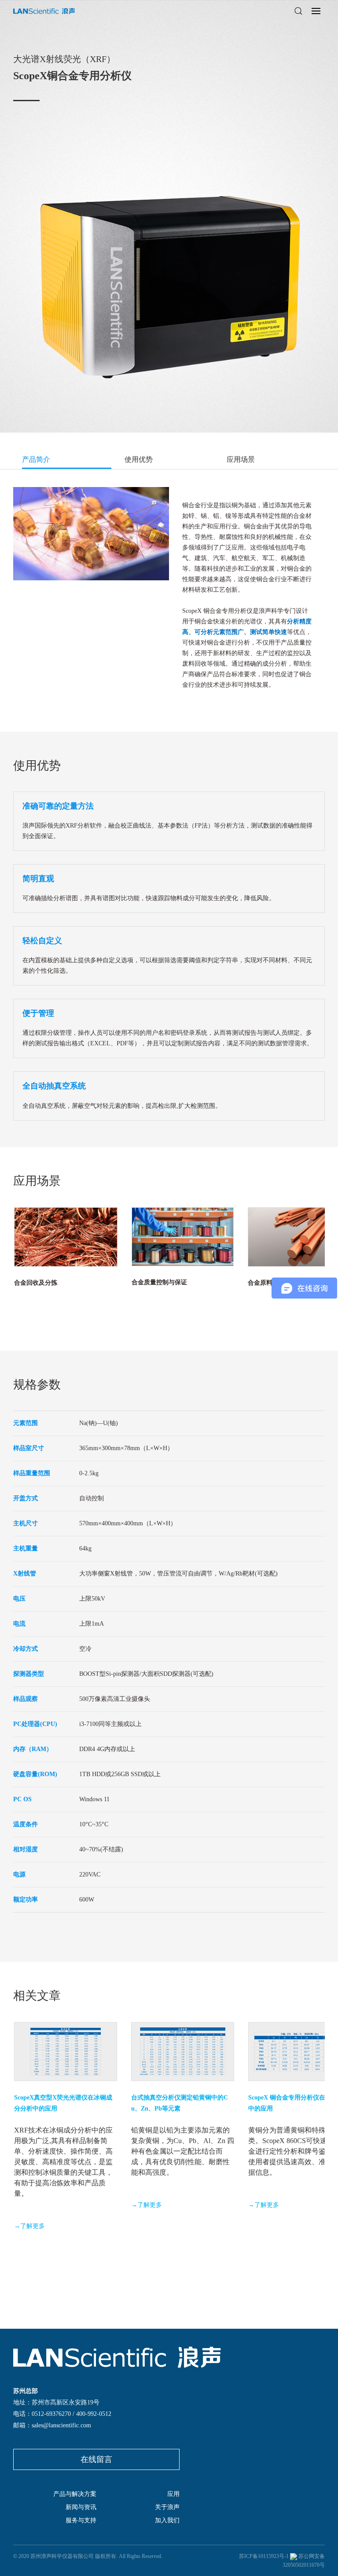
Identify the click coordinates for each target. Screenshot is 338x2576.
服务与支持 (81, 2520)
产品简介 (36, 460)
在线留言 (96, 2459)
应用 (173, 2494)
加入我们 (167, 2520)
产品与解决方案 (75, 2494)
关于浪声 (167, 2507)
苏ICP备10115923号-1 (264, 2556)
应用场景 (241, 460)
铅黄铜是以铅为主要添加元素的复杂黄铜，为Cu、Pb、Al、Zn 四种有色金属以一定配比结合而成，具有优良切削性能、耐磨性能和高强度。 (183, 2151)
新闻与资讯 (81, 2507)
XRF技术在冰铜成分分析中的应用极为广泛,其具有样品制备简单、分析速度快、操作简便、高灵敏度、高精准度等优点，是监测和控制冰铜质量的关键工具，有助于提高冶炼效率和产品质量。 (63, 2162)
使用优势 (139, 460)
